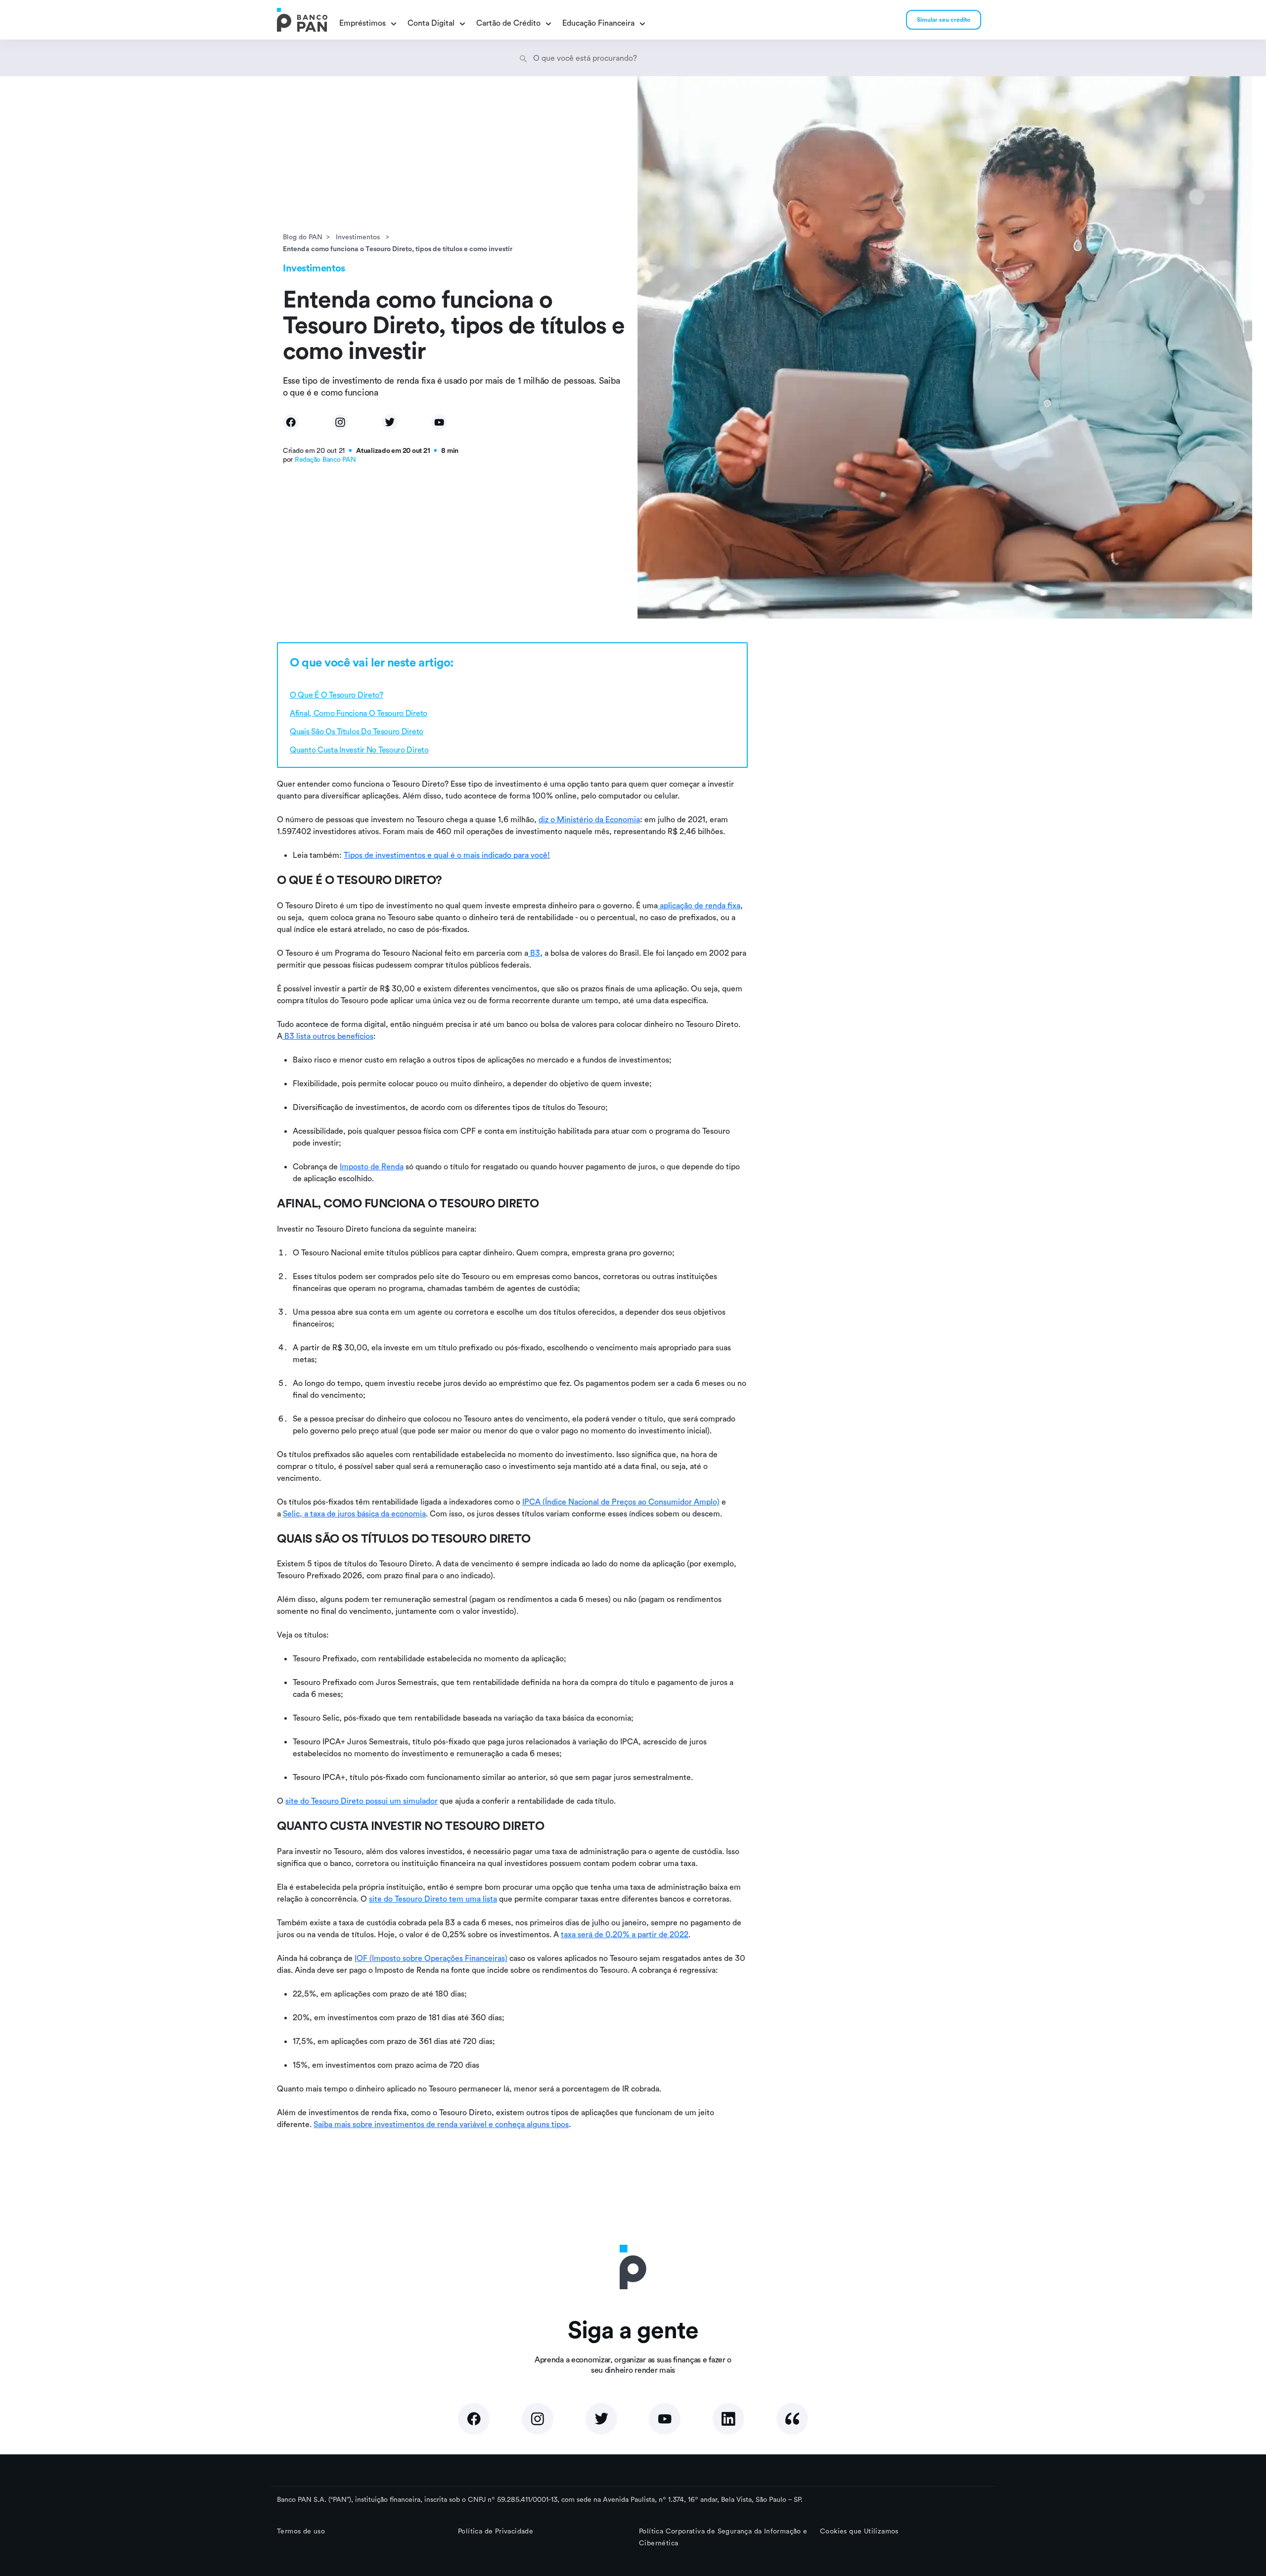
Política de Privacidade (496, 2531)
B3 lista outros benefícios (328, 1036)
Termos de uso (301, 2531)
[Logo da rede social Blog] (792, 2419)
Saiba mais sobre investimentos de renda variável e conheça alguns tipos (441, 2124)
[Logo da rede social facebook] (474, 2419)
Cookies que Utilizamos (859, 2531)
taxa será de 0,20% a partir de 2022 (625, 1934)
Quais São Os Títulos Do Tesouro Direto (357, 731)
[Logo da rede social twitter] (601, 2419)
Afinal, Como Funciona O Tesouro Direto (359, 713)
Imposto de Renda (372, 1166)
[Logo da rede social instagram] (538, 2419)
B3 (534, 953)
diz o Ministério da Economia (589, 819)
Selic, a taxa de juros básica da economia (354, 1513)
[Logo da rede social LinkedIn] (728, 2419)
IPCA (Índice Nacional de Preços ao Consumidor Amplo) (621, 1502)
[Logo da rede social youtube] (665, 2419)
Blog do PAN (303, 237)
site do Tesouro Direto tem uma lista (433, 1899)
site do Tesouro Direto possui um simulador (362, 1801)
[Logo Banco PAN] (302, 20)
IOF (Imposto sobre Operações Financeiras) (431, 1958)
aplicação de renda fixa (699, 905)
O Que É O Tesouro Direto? (337, 695)
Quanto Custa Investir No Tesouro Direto (359, 750)
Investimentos (359, 237)
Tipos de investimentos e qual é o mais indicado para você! (447, 855)
